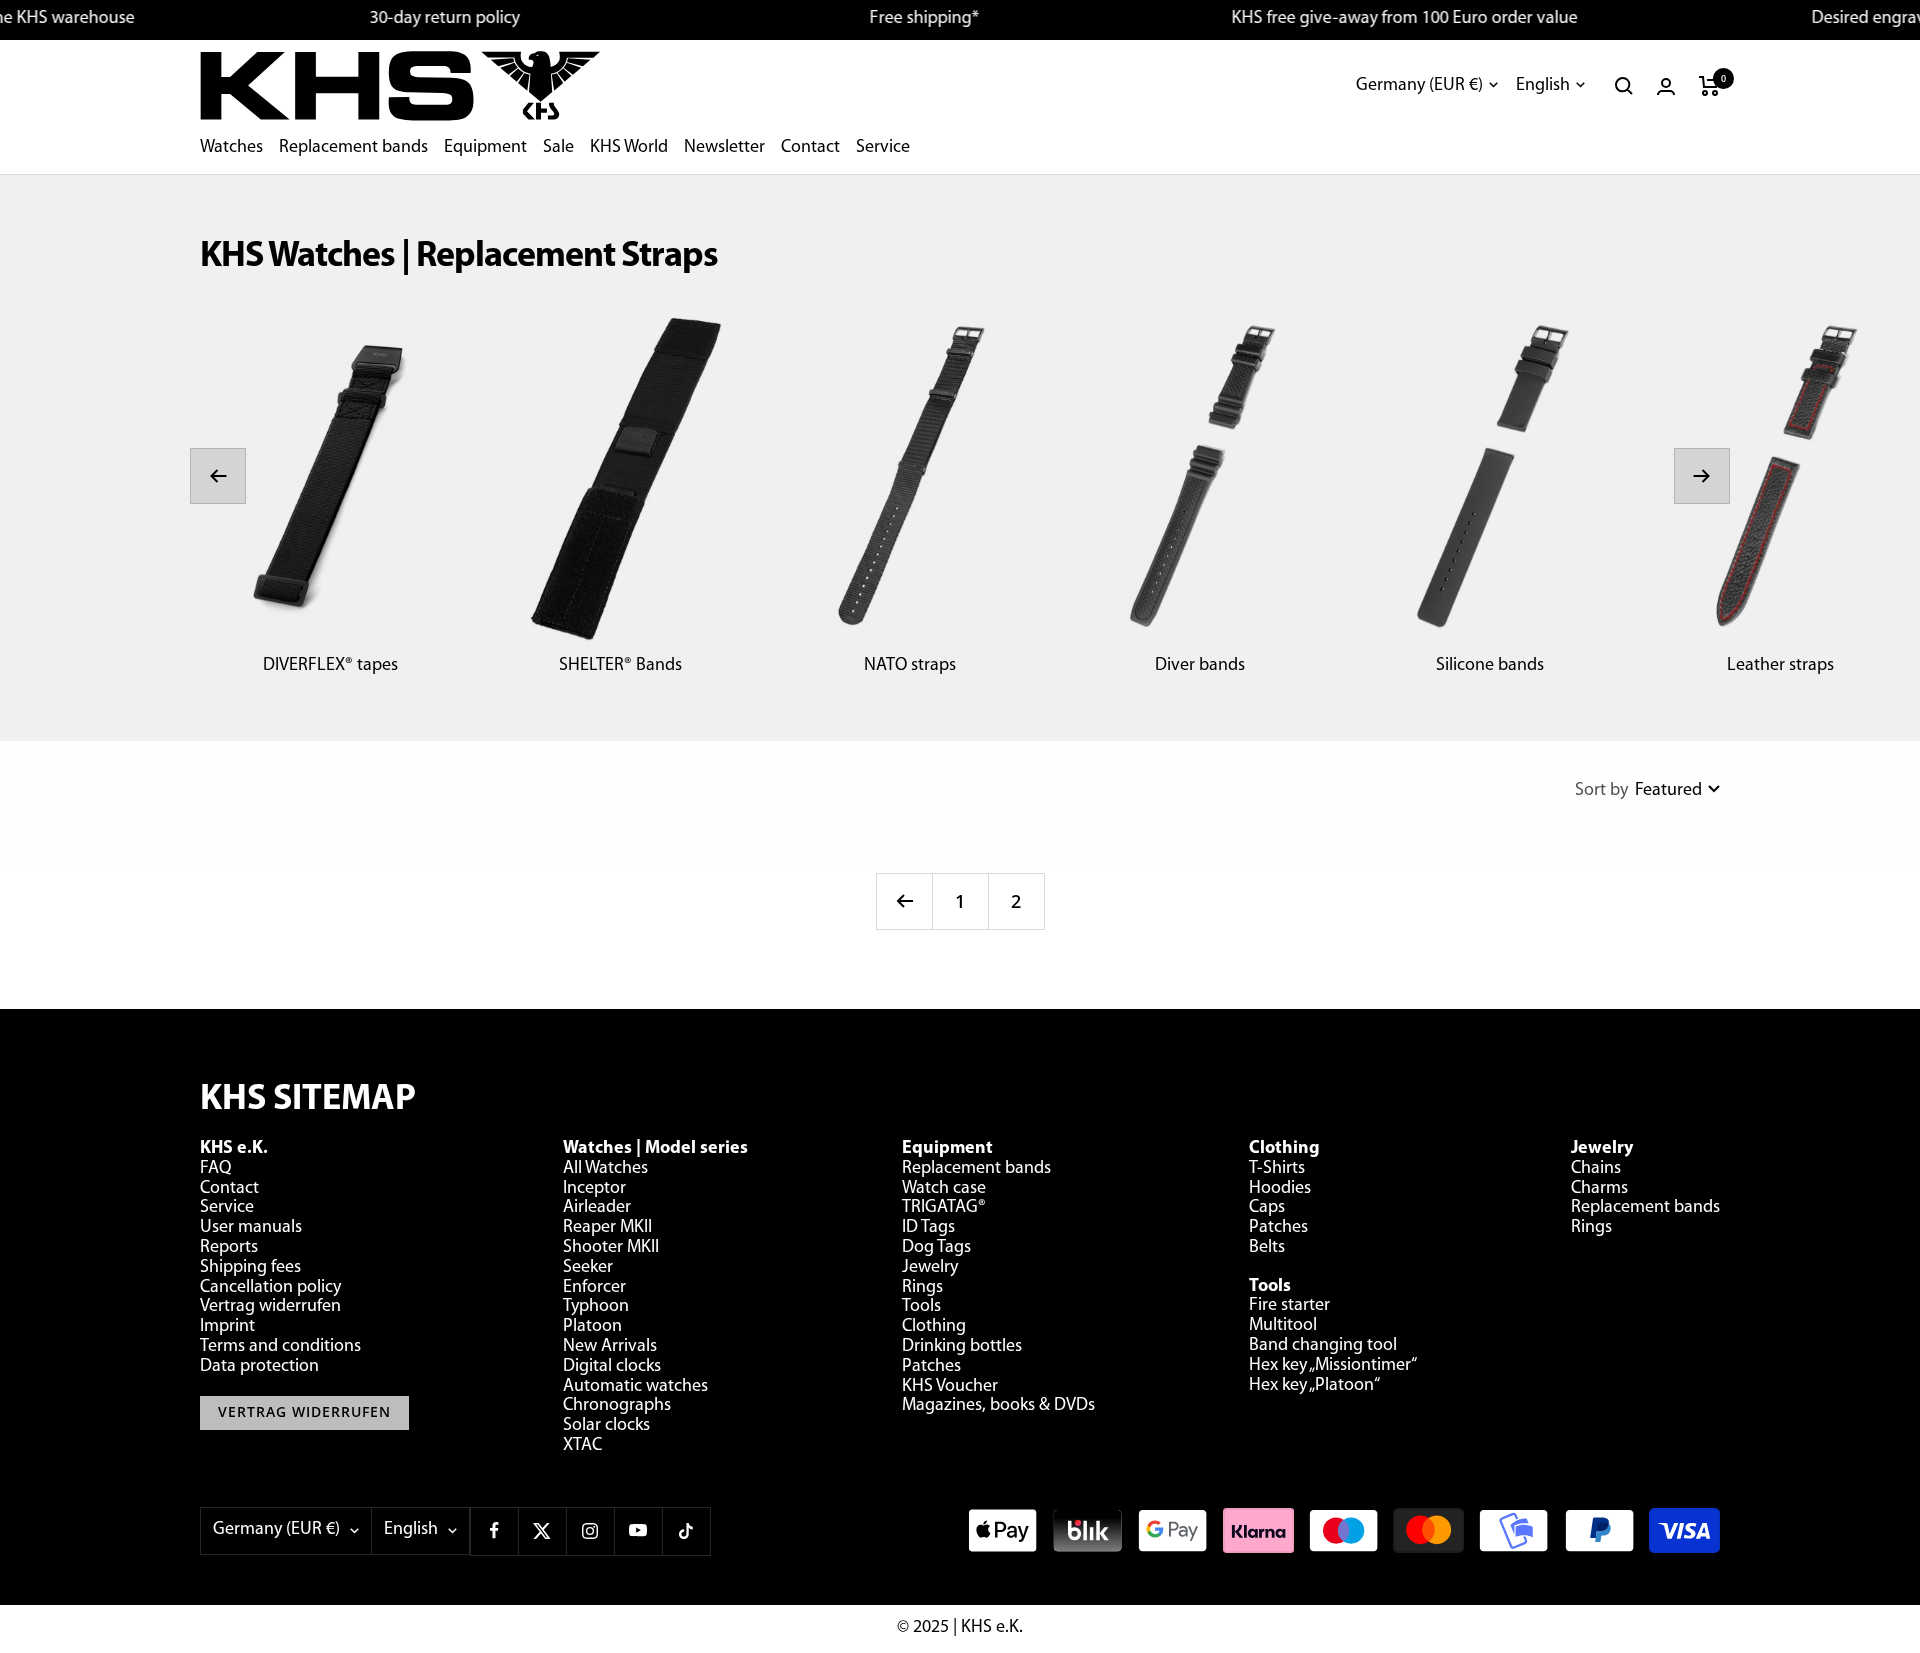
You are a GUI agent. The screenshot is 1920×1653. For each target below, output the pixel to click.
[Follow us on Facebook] (494, 1531)
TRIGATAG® (944, 1208)
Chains (1596, 1169)
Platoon (592, 1327)
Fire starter (1289, 1306)
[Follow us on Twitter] (542, 1531)
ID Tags (928, 1228)
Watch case (944, 1189)
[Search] (1624, 86)
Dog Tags (936, 1248)
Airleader (597, 1208)
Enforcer (594, 1288)
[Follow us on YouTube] (638, 1531)
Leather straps (1780, 666)
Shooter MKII (611, 1248)
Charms (1599, 1189)
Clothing (934, 1327)
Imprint (227, 1327)
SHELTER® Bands (620, 666)
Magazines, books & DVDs (998, 1406)
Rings (922, 1288)
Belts (1267, 1248)
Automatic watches (635, 1387)
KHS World (629, 148)
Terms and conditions (280, 1347)
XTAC (582, 1446)
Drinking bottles (962, 1347)
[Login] (1666, 86)
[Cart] (1709, 86)
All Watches (605, 1169)
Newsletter (724, 148)
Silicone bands (1490, 666)
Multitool (1283, 1326)
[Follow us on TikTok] (686, 1531)
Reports (229, 1248)
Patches (931, 1367)
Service (883, 148)
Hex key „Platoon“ (1314, 1386)
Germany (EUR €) (1419, 86)
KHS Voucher (950, 1387)
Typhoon (596, 1307)
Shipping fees (250, 1268)
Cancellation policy (270, 1288)
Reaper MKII (607, 1228)
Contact (810, 148)
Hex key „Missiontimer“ (1333, 1366)
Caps (1267, 1208)
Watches (231, 148)
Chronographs (617, 1406)
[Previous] (904, 901)
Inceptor (594, 1189)
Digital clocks (612, 1367)
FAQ (215, 1169)
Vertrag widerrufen (270, 1307)
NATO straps (910, 666)
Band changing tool (1323, 1346)
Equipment (485, 148)
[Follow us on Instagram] (590, 1531)
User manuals (251, 1228)
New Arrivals (610, 1347)
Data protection (259, 1367)
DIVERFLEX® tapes (330, 666)
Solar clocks (606, 1426)
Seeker (588, 1268)
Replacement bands (353, 148)
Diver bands (1200, 666)
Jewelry (930, 1268)
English (1543, 86)
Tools (921, 1307)
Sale (558, 148)
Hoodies (1280, 1189)
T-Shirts (1277, 1169)
